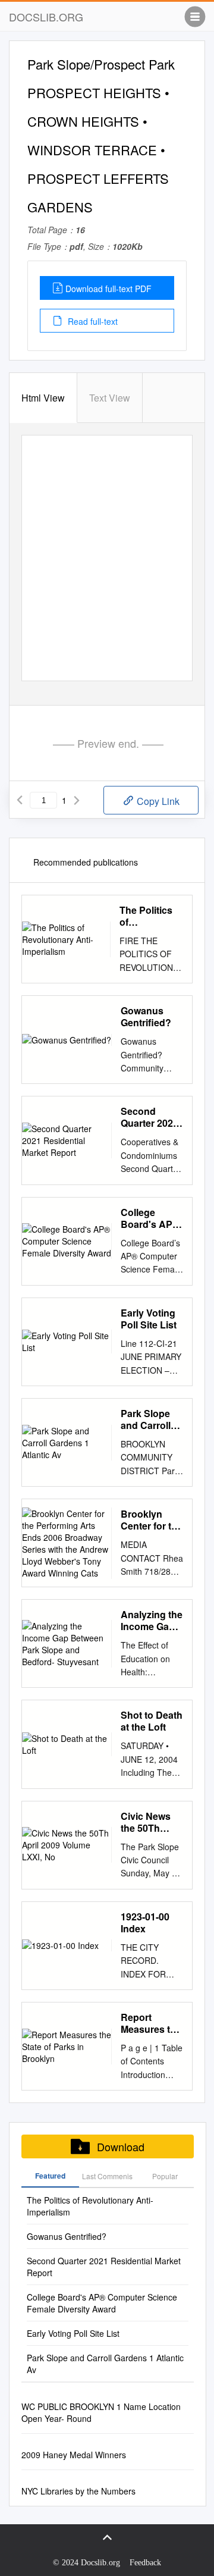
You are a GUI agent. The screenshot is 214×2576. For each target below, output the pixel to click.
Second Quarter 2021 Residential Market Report (150, 1117)
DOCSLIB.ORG (46, 17)
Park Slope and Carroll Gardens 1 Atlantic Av (146, 1419)
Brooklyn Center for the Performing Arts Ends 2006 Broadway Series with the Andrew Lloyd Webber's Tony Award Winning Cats (152, 1520)
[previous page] (20, 800)
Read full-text (92, 321)
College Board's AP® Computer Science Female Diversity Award (150, 1218)
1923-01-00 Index (145, 1923)
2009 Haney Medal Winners (74, 2455)
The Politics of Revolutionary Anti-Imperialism (151, 916)
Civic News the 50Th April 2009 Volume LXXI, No (151, 1822)
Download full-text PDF (108, 289)
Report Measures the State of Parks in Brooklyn (151, 2023)
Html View (43, 398)
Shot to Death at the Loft (152, 1721)
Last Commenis (107, 2176)
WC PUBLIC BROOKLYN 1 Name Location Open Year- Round (101, 2412)
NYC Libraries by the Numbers (78, 2491)
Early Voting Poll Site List (149, 1319)
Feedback (145, 2563)
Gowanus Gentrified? (146, 1017)
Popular (165, 2176)
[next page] (77, 800)
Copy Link (157, 801)
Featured (50, 2176)
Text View (110, 398)
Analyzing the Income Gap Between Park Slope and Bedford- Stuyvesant (152, 1621)
